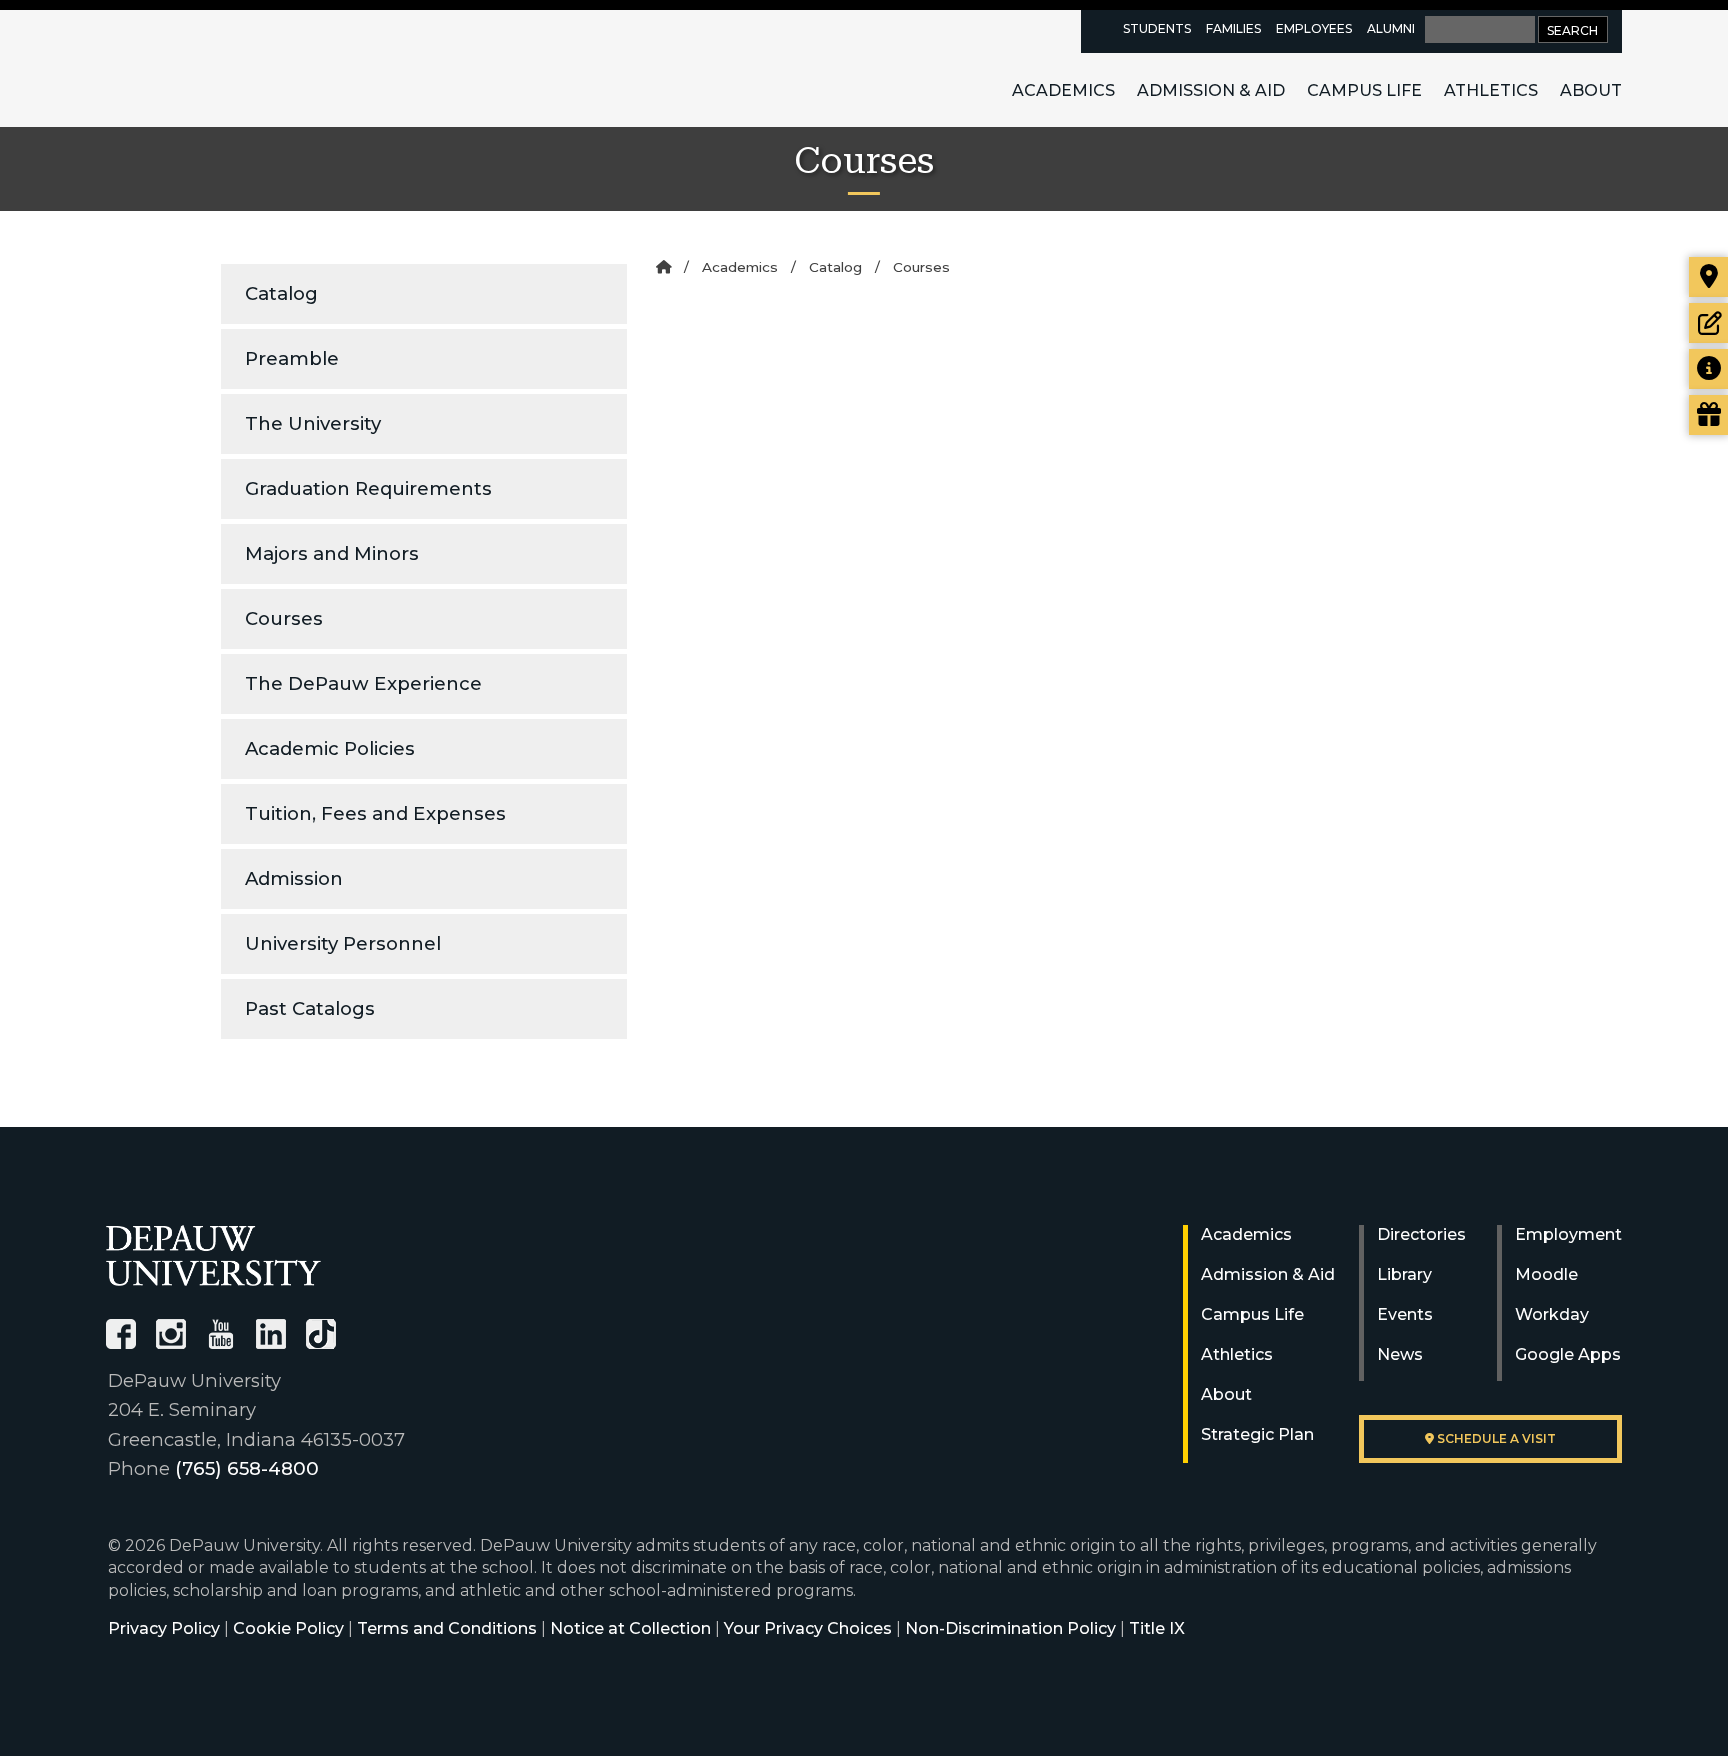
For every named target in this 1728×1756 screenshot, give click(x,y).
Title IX (1157, 1628)
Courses (284, 618)
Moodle (1546, 1274)
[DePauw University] (213, 1255)
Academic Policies (330, 748)
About (1591, 90)
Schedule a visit (1495, 1438)
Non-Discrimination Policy (1010, 1628)
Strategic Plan (1257, 1434)
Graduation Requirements (368, 488)
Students (1157, 28)
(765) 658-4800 (247, 1468)
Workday (1552, 1314)
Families (1233, 28)
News (1400, 1354)
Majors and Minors (332, 553)
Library (1404, 1274)
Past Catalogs (310, 1008)
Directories (1421, 1234)
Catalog (281, 293)
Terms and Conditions (447, 1628)
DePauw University (216, 68)
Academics (1063, 90)
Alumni (1391, 28)
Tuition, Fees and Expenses (375, 813)
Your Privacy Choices (808, 1628)
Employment (1568, 1234)
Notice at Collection (630, 1628)
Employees (1314, 28)
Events (1405, 1314)
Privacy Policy (164, 1628)
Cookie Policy (288, 1628)
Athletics (1491, 90)
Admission (294, 878)
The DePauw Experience (363, 683)
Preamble (292, 358)
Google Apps (1568, 1354)
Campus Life (1364, 90)
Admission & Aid (1211, 90)
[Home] (663, 267)
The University (313, 423)
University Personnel (343, 943)
